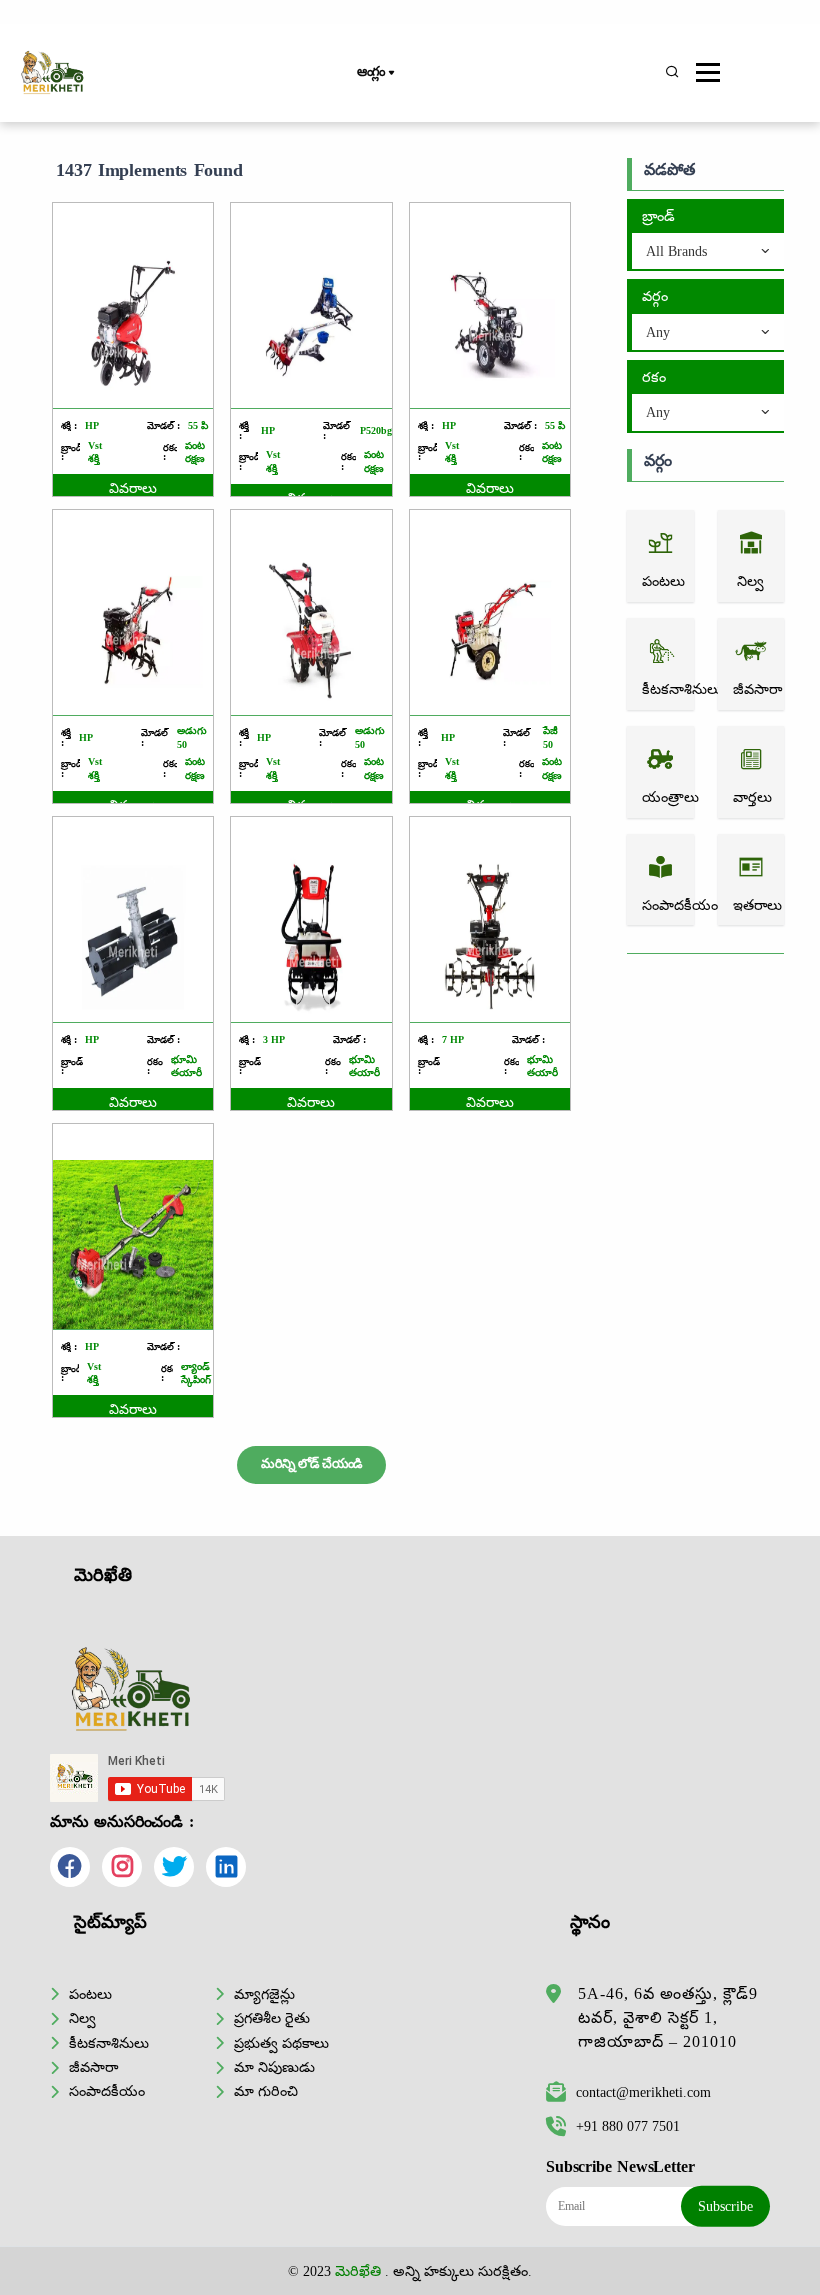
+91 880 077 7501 (628, 2126)
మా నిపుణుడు (274, 2067)
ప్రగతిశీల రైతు (272, 2018)
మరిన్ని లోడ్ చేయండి (311, 1464)
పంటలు (90, 1994)
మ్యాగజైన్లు (264, 1994)
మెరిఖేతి (358, 2271)
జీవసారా (93, 2067)
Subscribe (725, 2206)
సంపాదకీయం (107, 2091)
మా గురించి (266, 2091)
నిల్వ (82, 2018)
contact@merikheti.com (643, 2092)
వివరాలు (133, 488)
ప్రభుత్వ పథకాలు (281, 2043)
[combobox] (708, 252)
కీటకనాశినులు (109, 2043)
